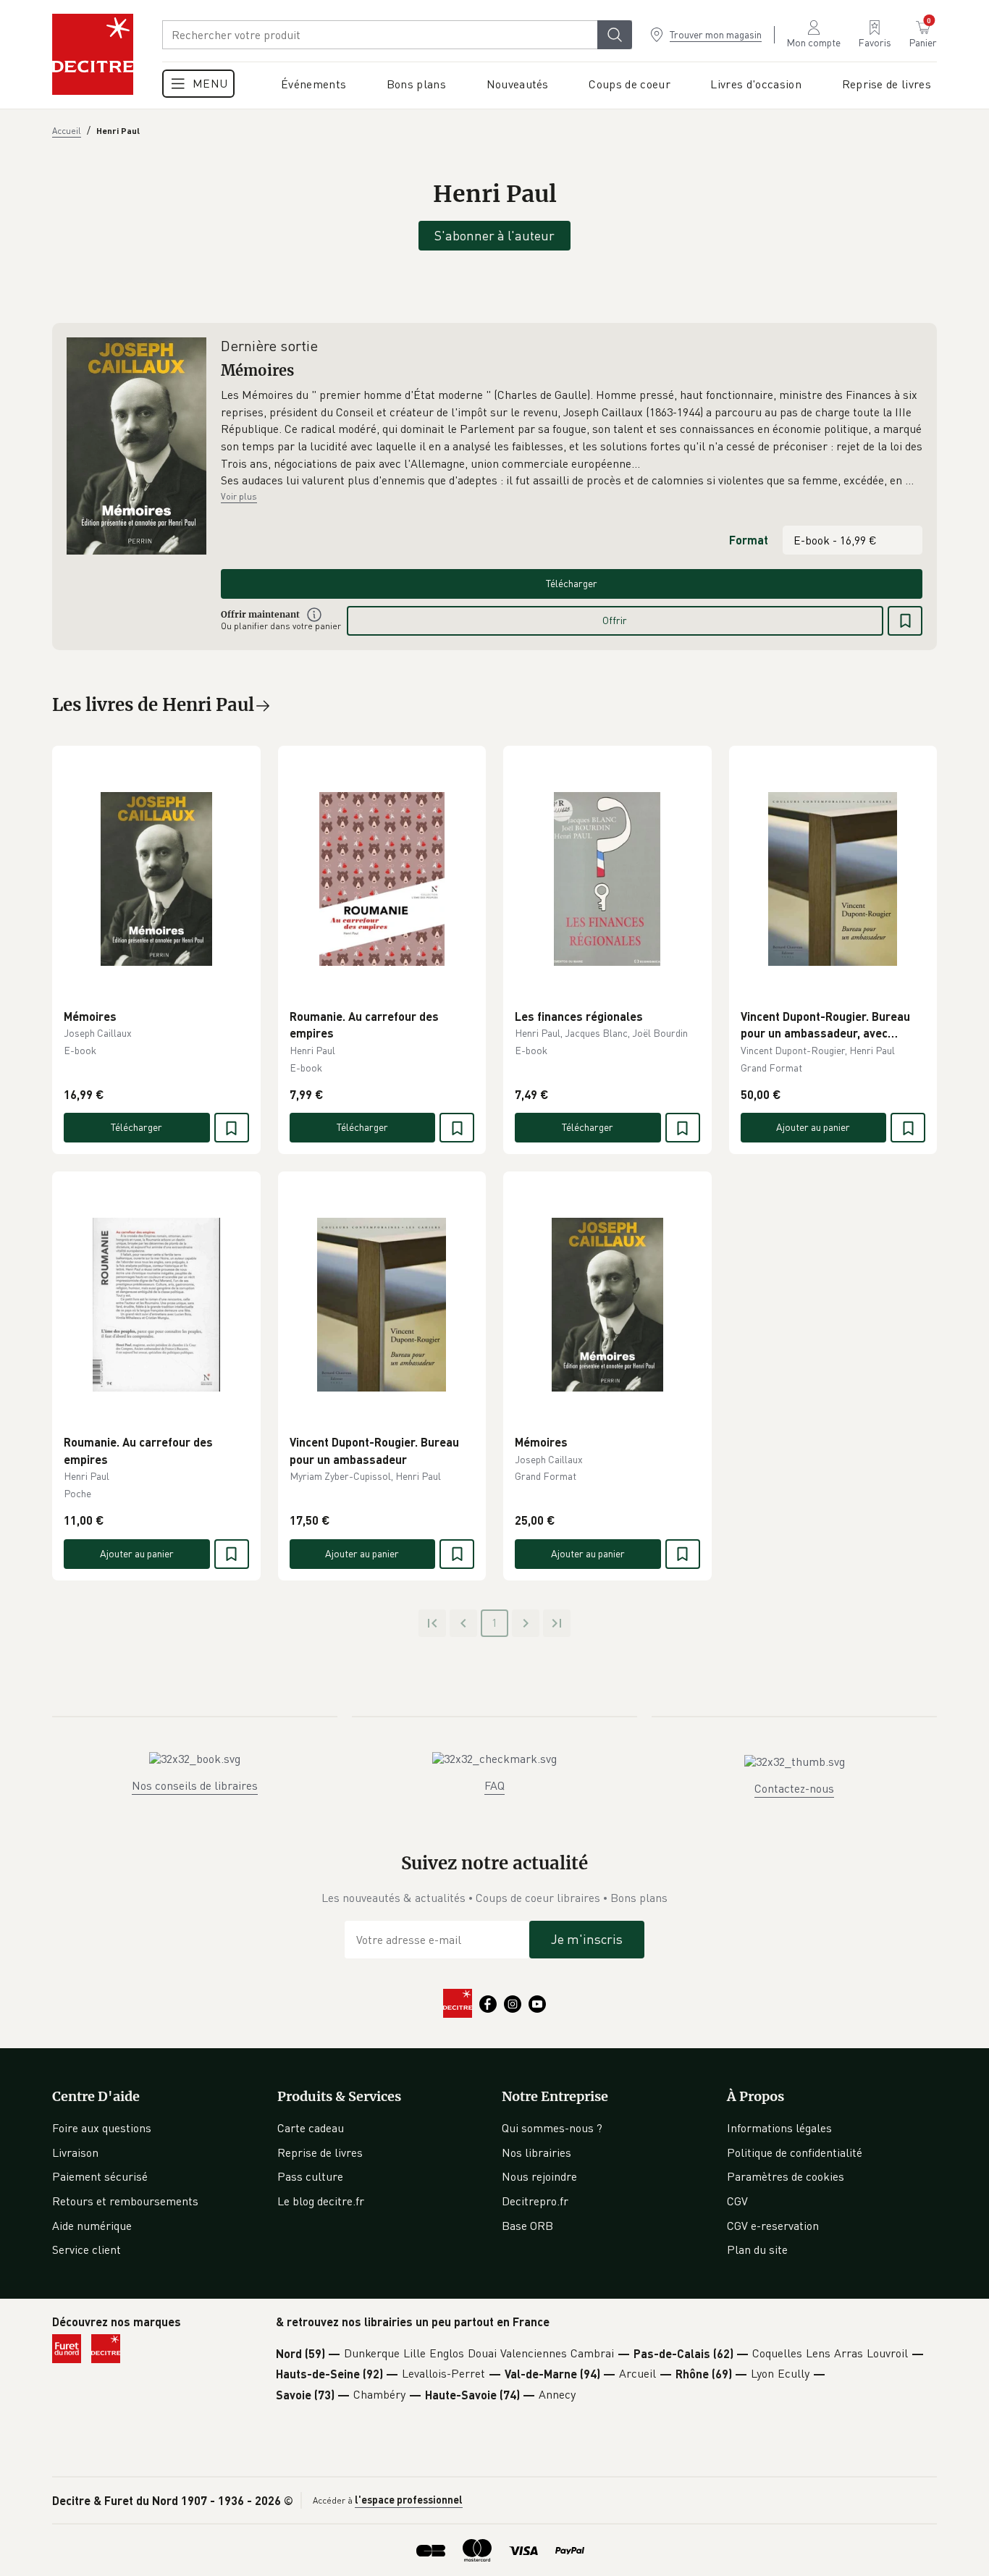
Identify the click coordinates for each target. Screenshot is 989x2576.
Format (749, 540)
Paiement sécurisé (100, 2176)
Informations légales (779, 2128)
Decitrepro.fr (535, 2201)
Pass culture (310, 2176)
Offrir (615, 620)
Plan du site (757, 2249)
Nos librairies (536, 2152)
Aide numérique (92, 2226)
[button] (572, 438)
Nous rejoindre (539, 2176)
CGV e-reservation (773, 2226)
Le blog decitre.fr (321, 2201)
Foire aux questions (102, 2128)
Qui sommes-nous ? (552, 2128)
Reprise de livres (320, 2152)
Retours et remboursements (125, 2201)
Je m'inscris (587, 1939)
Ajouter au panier (813, 1127)
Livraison (75, 2152)
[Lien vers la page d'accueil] (93, 54)
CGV (737, 2201)
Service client (87, 2249)
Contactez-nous (794, 1788)
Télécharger (572, 583)
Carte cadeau (311, 2128)
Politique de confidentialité (795, 2152)
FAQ (494, 1785)
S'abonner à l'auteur (494, 235)
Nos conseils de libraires (195, 1785)
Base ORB (527, 2226)
